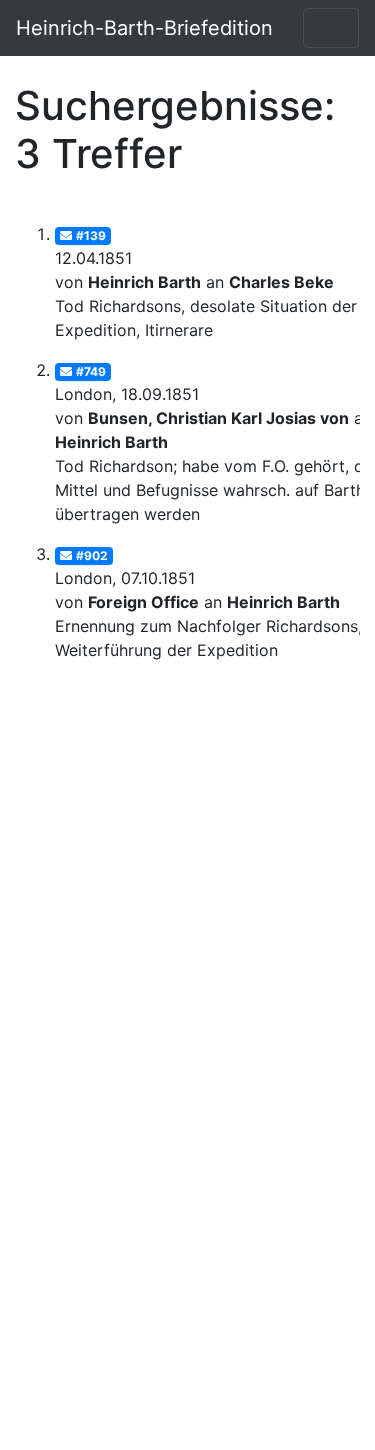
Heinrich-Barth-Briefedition (144, 28)
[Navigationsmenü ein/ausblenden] (331, 28)
